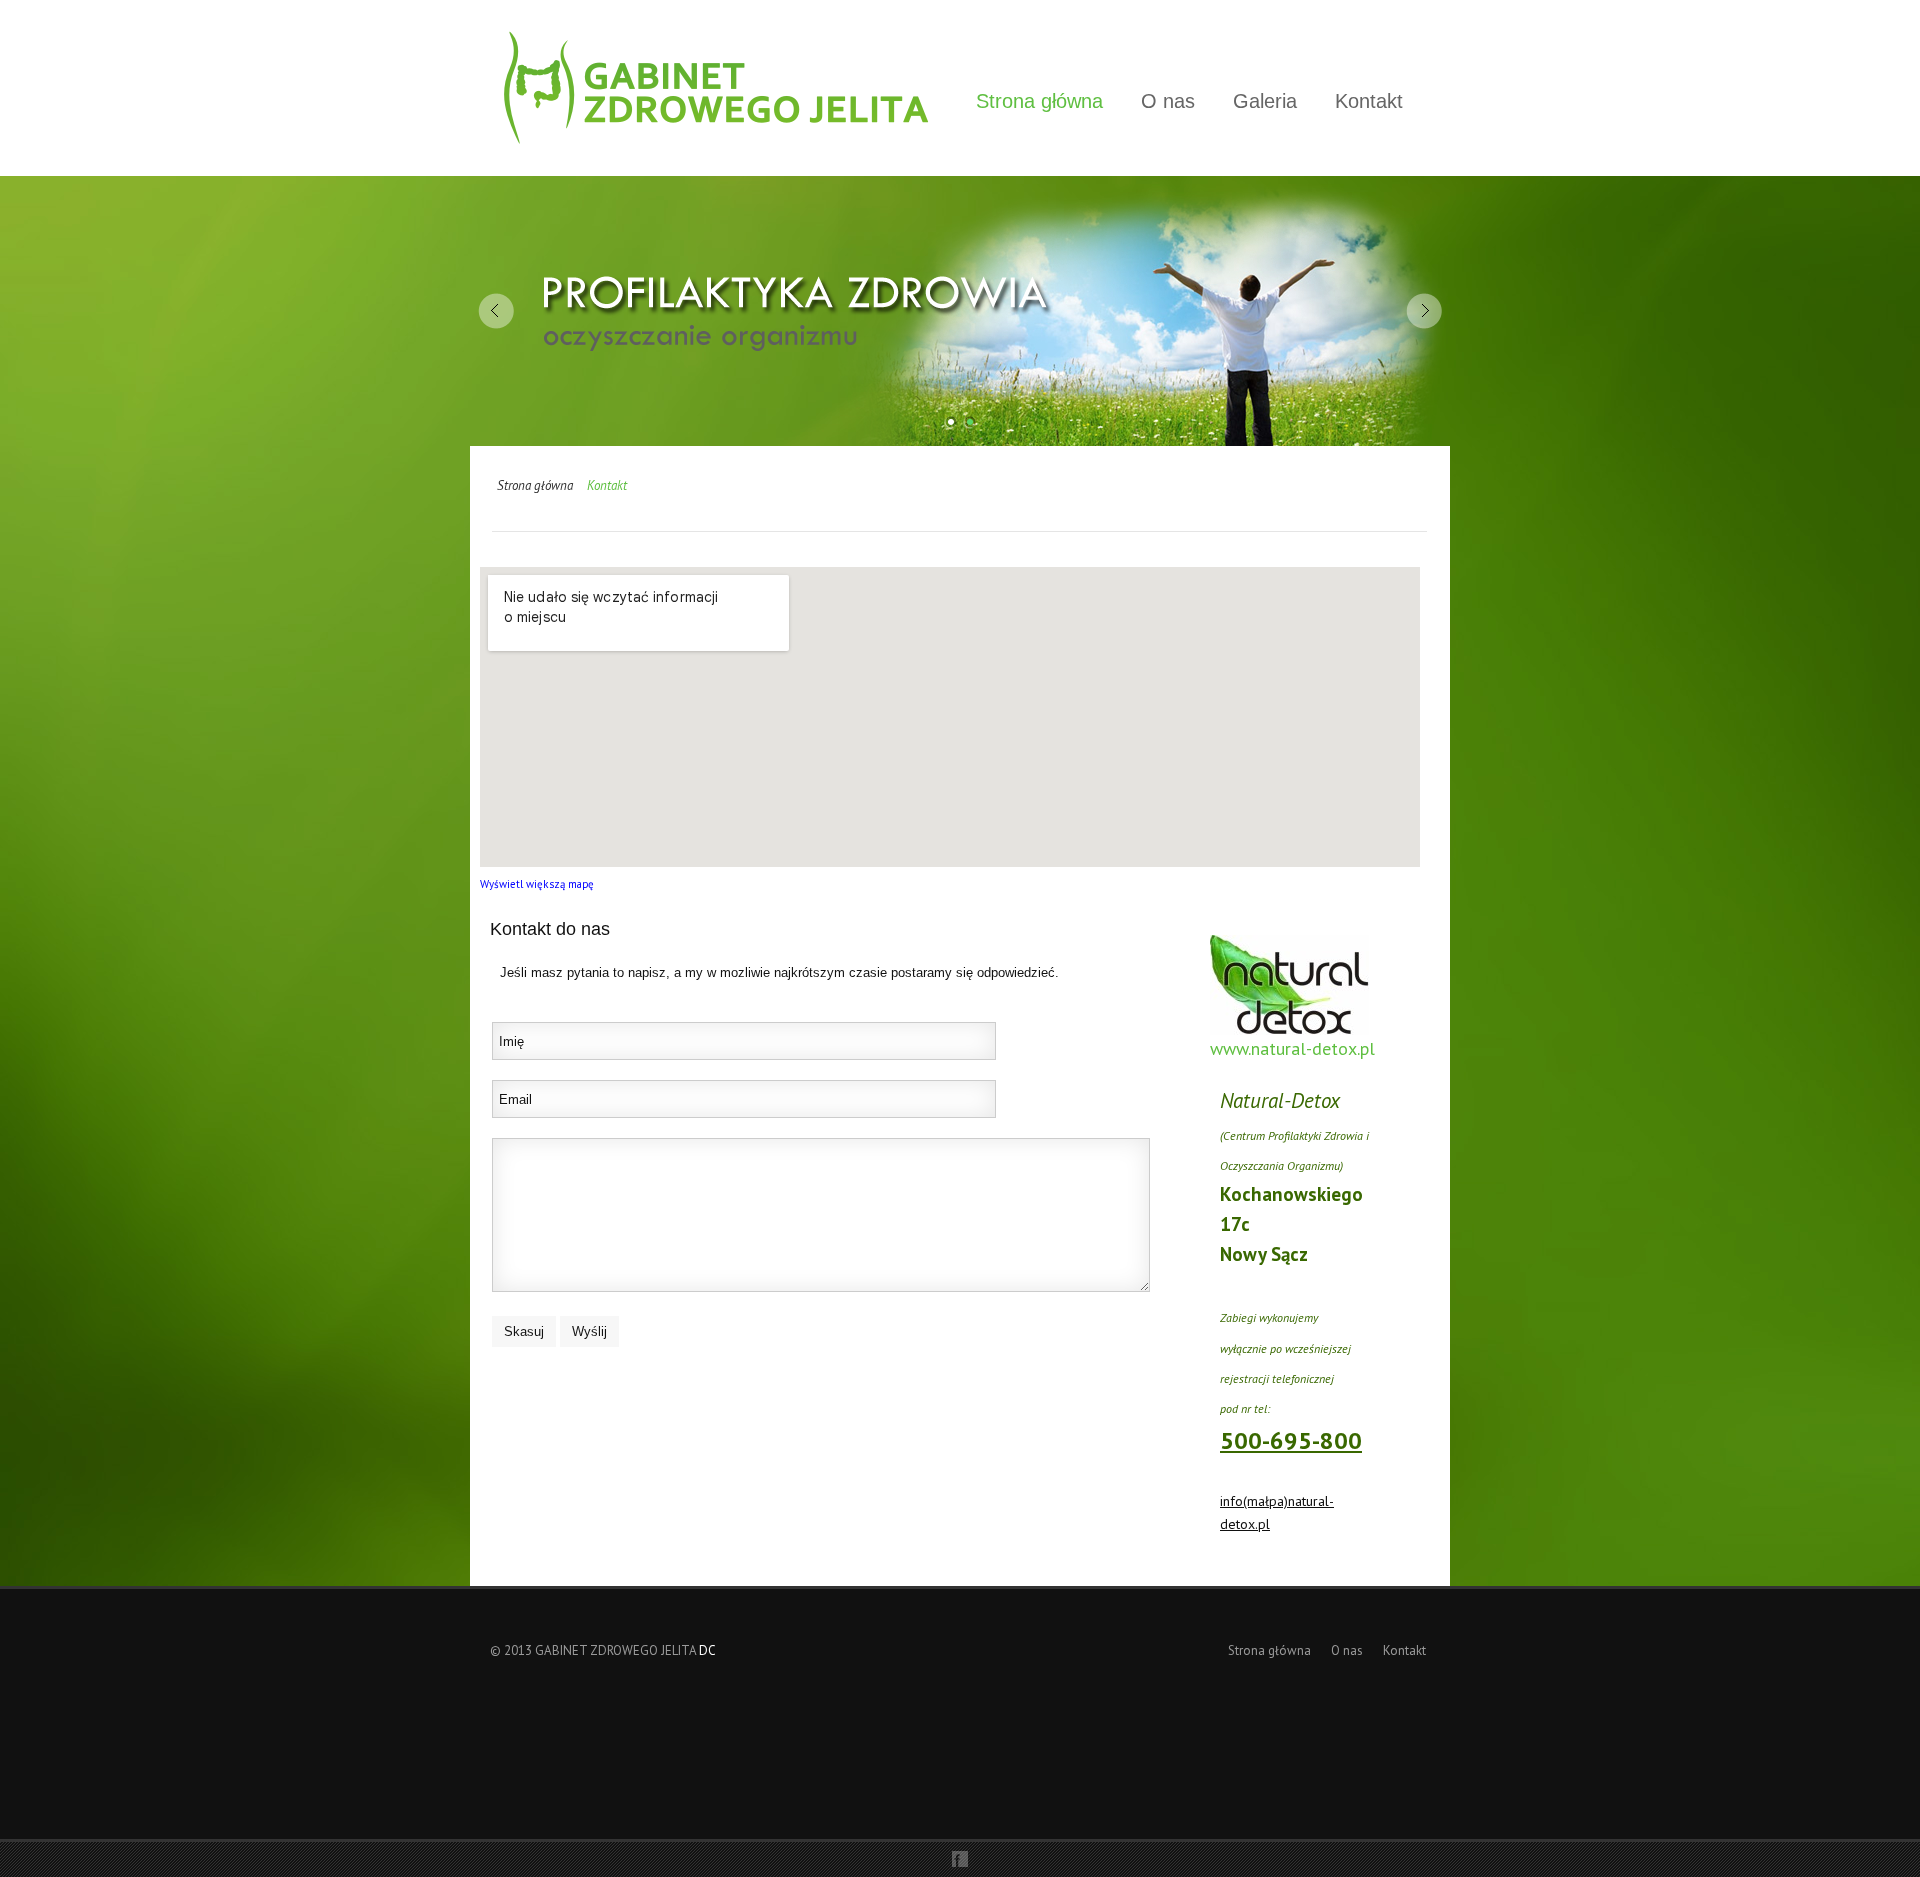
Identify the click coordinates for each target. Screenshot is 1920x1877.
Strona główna (1039, 101)
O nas (1168, 101)
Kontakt (1369, 101)
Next (1424, 311)
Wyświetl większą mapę (537, 884)
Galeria (1265, 101)
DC (707, 1650)
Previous (496, 311)
